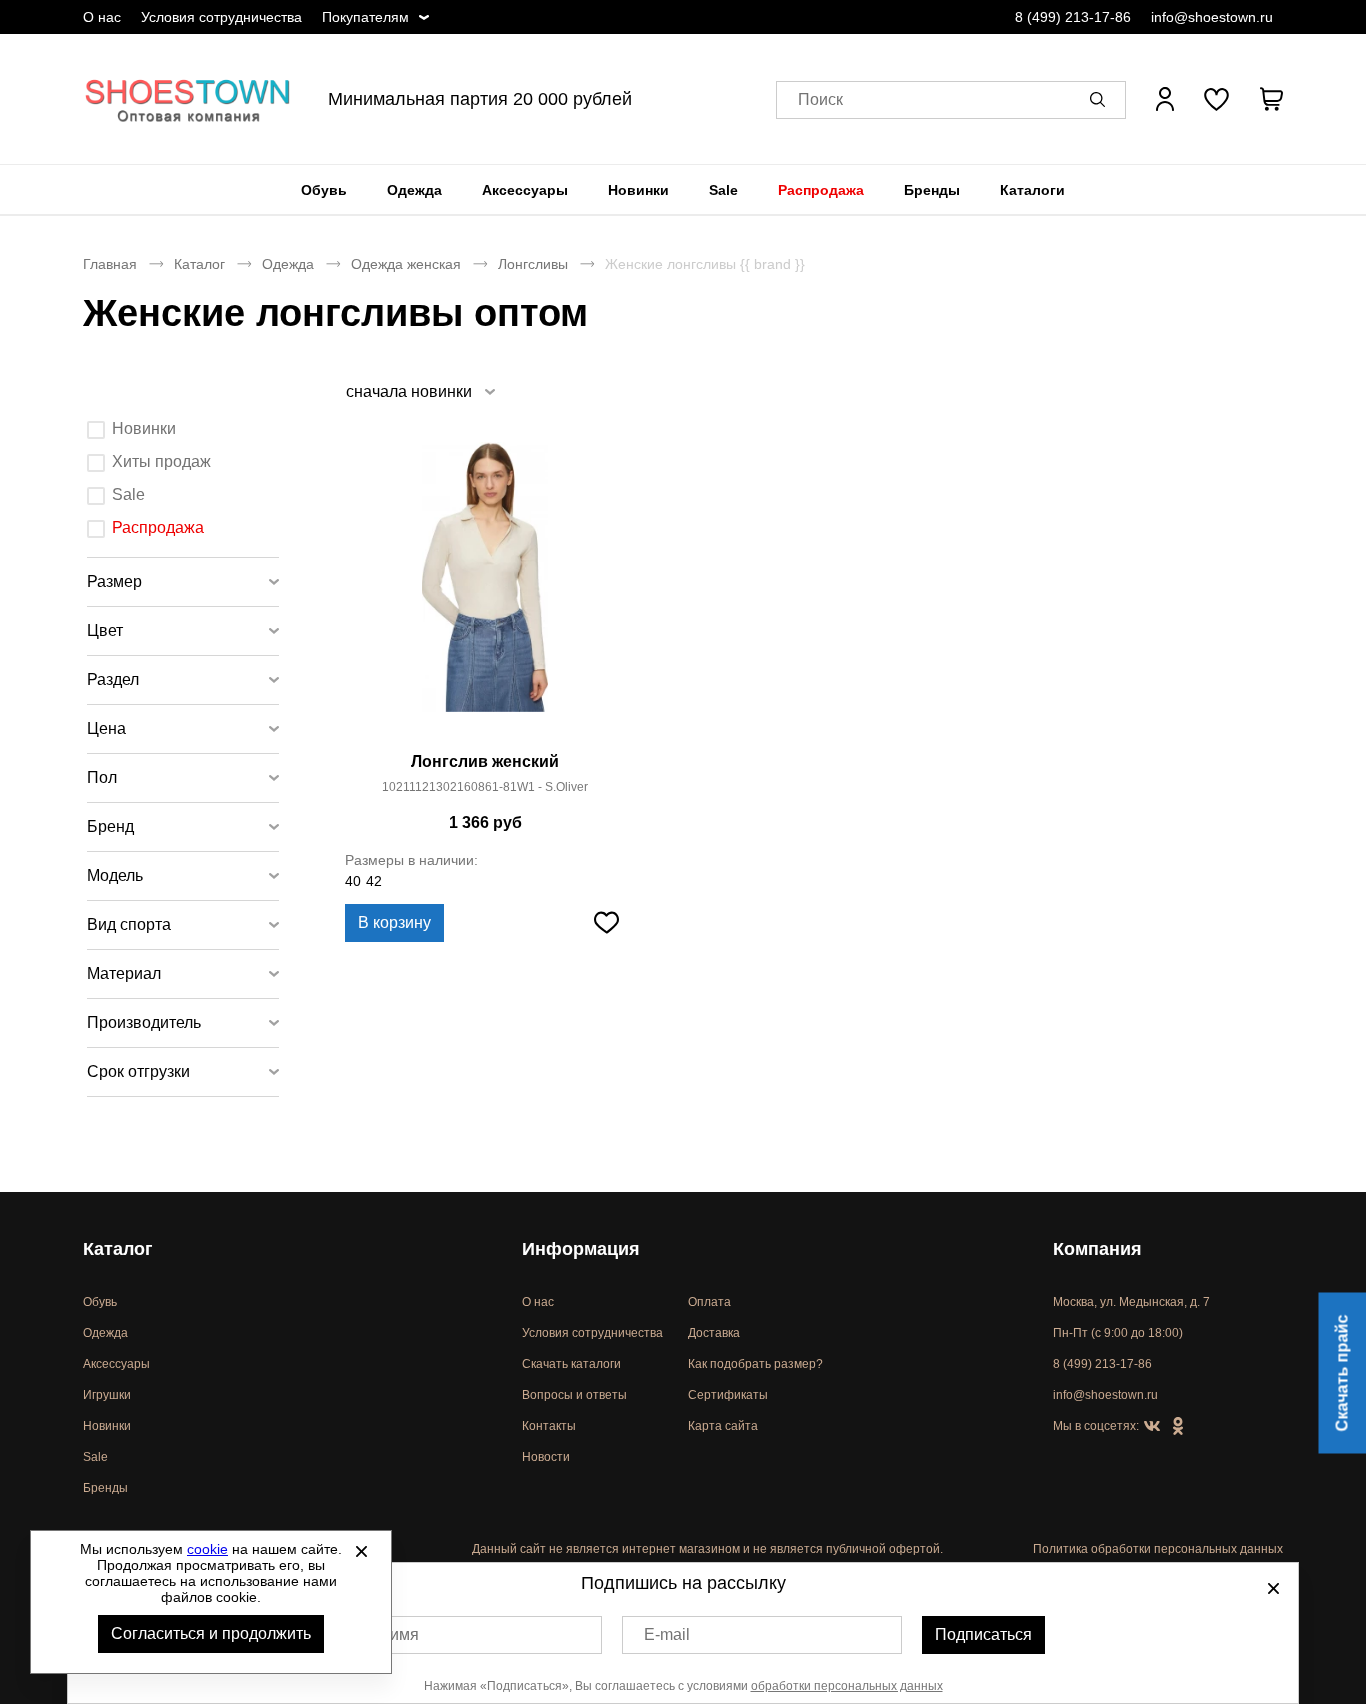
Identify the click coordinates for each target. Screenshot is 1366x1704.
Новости (546, 1457)
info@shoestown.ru (1212, 17)
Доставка (714, 1333)
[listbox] (419, 391)
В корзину (394, 922)
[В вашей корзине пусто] (1271, 99)
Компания (1097, 1249)
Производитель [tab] (144, 1022)
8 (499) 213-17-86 (1073, 17)
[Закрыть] (361, 1551)
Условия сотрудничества (221, 17)
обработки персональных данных (847, 1686)
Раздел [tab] (113, 679)
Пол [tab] (102, 777)
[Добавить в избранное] (606, 923)
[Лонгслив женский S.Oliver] (485, 589)
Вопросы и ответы (574, 1395)
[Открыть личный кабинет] (1165, 99)
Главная (110, 264)
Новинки (638, 190)
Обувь (324, 190)
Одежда (414, 190)
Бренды (932, 190)
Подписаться (983, 1634)
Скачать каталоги (571, 1364)
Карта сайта (723, 1426)
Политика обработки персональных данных (1158, 1549)
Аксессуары (525, 190)
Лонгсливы (533, 264)
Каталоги (1032, 190)
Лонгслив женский (485, 761)
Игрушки (107, 1395)
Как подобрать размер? (755, 1364)
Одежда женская (406, 264)
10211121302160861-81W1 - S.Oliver (485, 787)
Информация (581, 1249)
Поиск (820, 99)
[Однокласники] (1178, 1427)
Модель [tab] (115, 875)
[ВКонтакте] (1152, 1427)
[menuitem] (324, 190)
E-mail (667, 1634)
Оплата (709, 1302)
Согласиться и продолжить (211, 1633)
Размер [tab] (114, 581)
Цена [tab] (106, 728)
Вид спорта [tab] (129, 924)
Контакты (549, 1426)
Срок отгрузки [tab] (138, 1071)
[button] (1101, 99)
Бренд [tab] (110, 826)
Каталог (199, 264)
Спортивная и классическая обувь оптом (188, 99)
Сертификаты (728, 1395)
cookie (207, 1549)
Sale (723, 190)
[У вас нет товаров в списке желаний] (1216, 99)
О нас (102, 17)
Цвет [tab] (105, 630)
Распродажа (821, 190)
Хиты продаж (161, 461)
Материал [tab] (124, 973)
